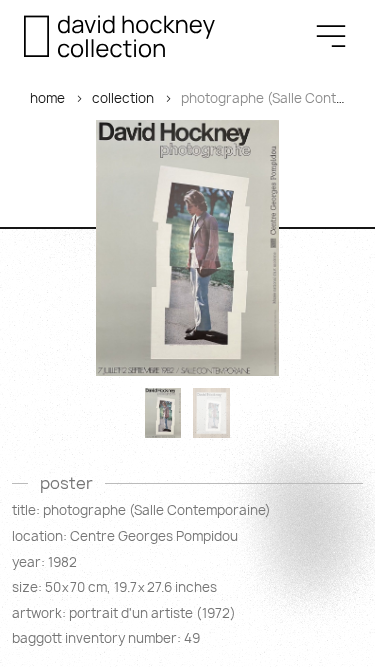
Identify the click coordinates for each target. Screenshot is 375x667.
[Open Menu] (331, 36)
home (47, 98)
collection (123, 98)
